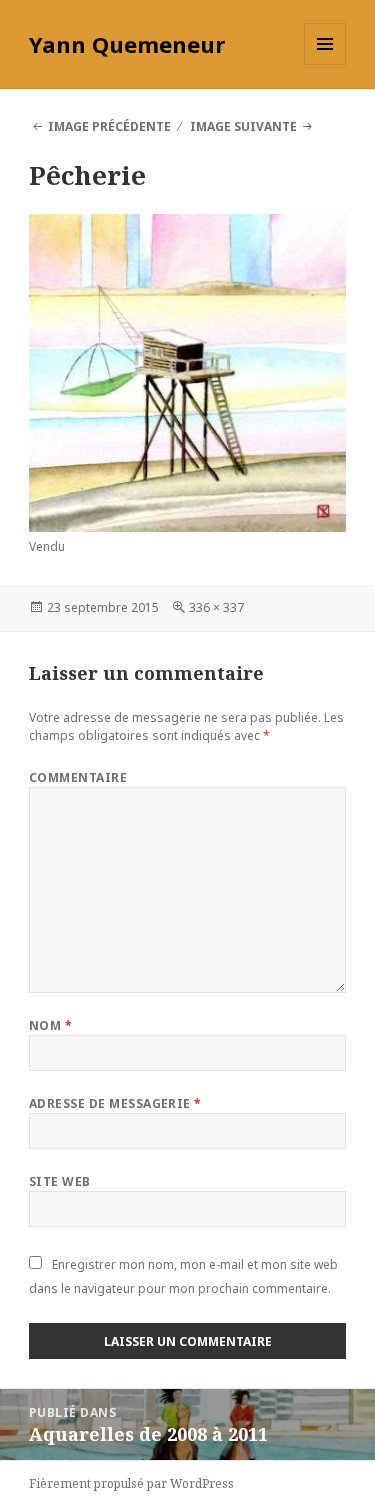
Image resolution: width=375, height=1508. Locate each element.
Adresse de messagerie (115, 1103)
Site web (60, 1181)
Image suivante (243, 126)
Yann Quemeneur (127, 44)
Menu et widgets (325, 64)
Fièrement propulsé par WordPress (131, 1483)
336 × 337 (216, 607)
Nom (50, 1025)
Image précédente (109, 126)
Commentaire (78, 777)
